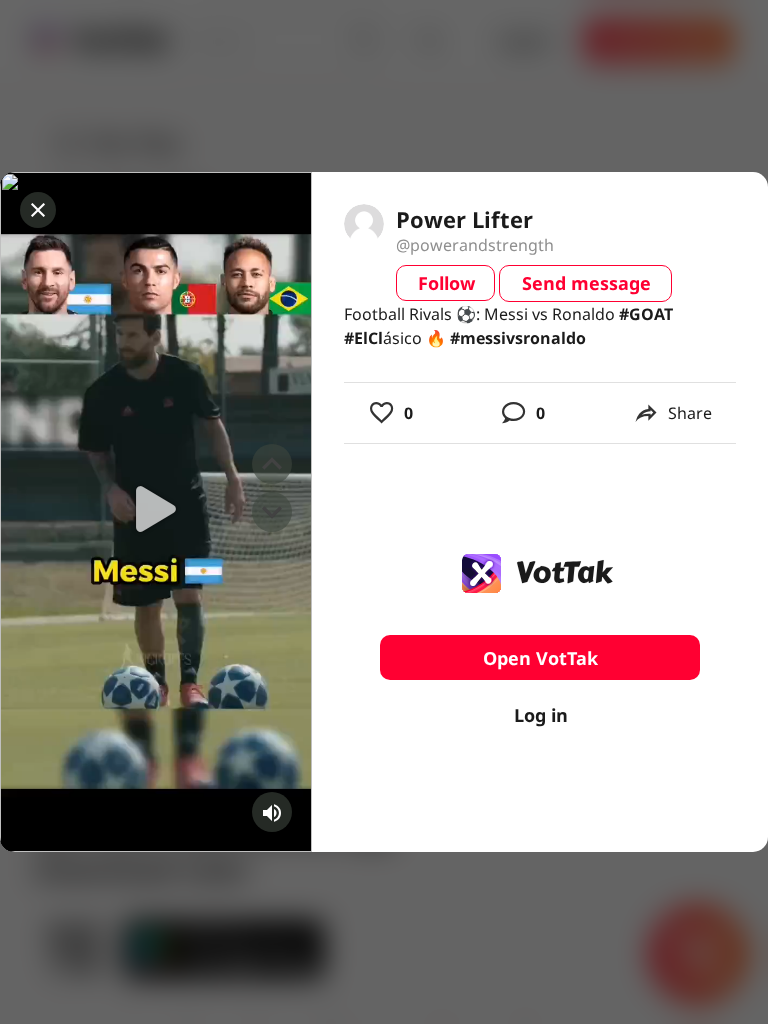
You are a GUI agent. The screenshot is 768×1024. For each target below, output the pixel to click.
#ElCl (363, 338)
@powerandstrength (475, 245)
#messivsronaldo (518, 338)
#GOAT (646, 314)
